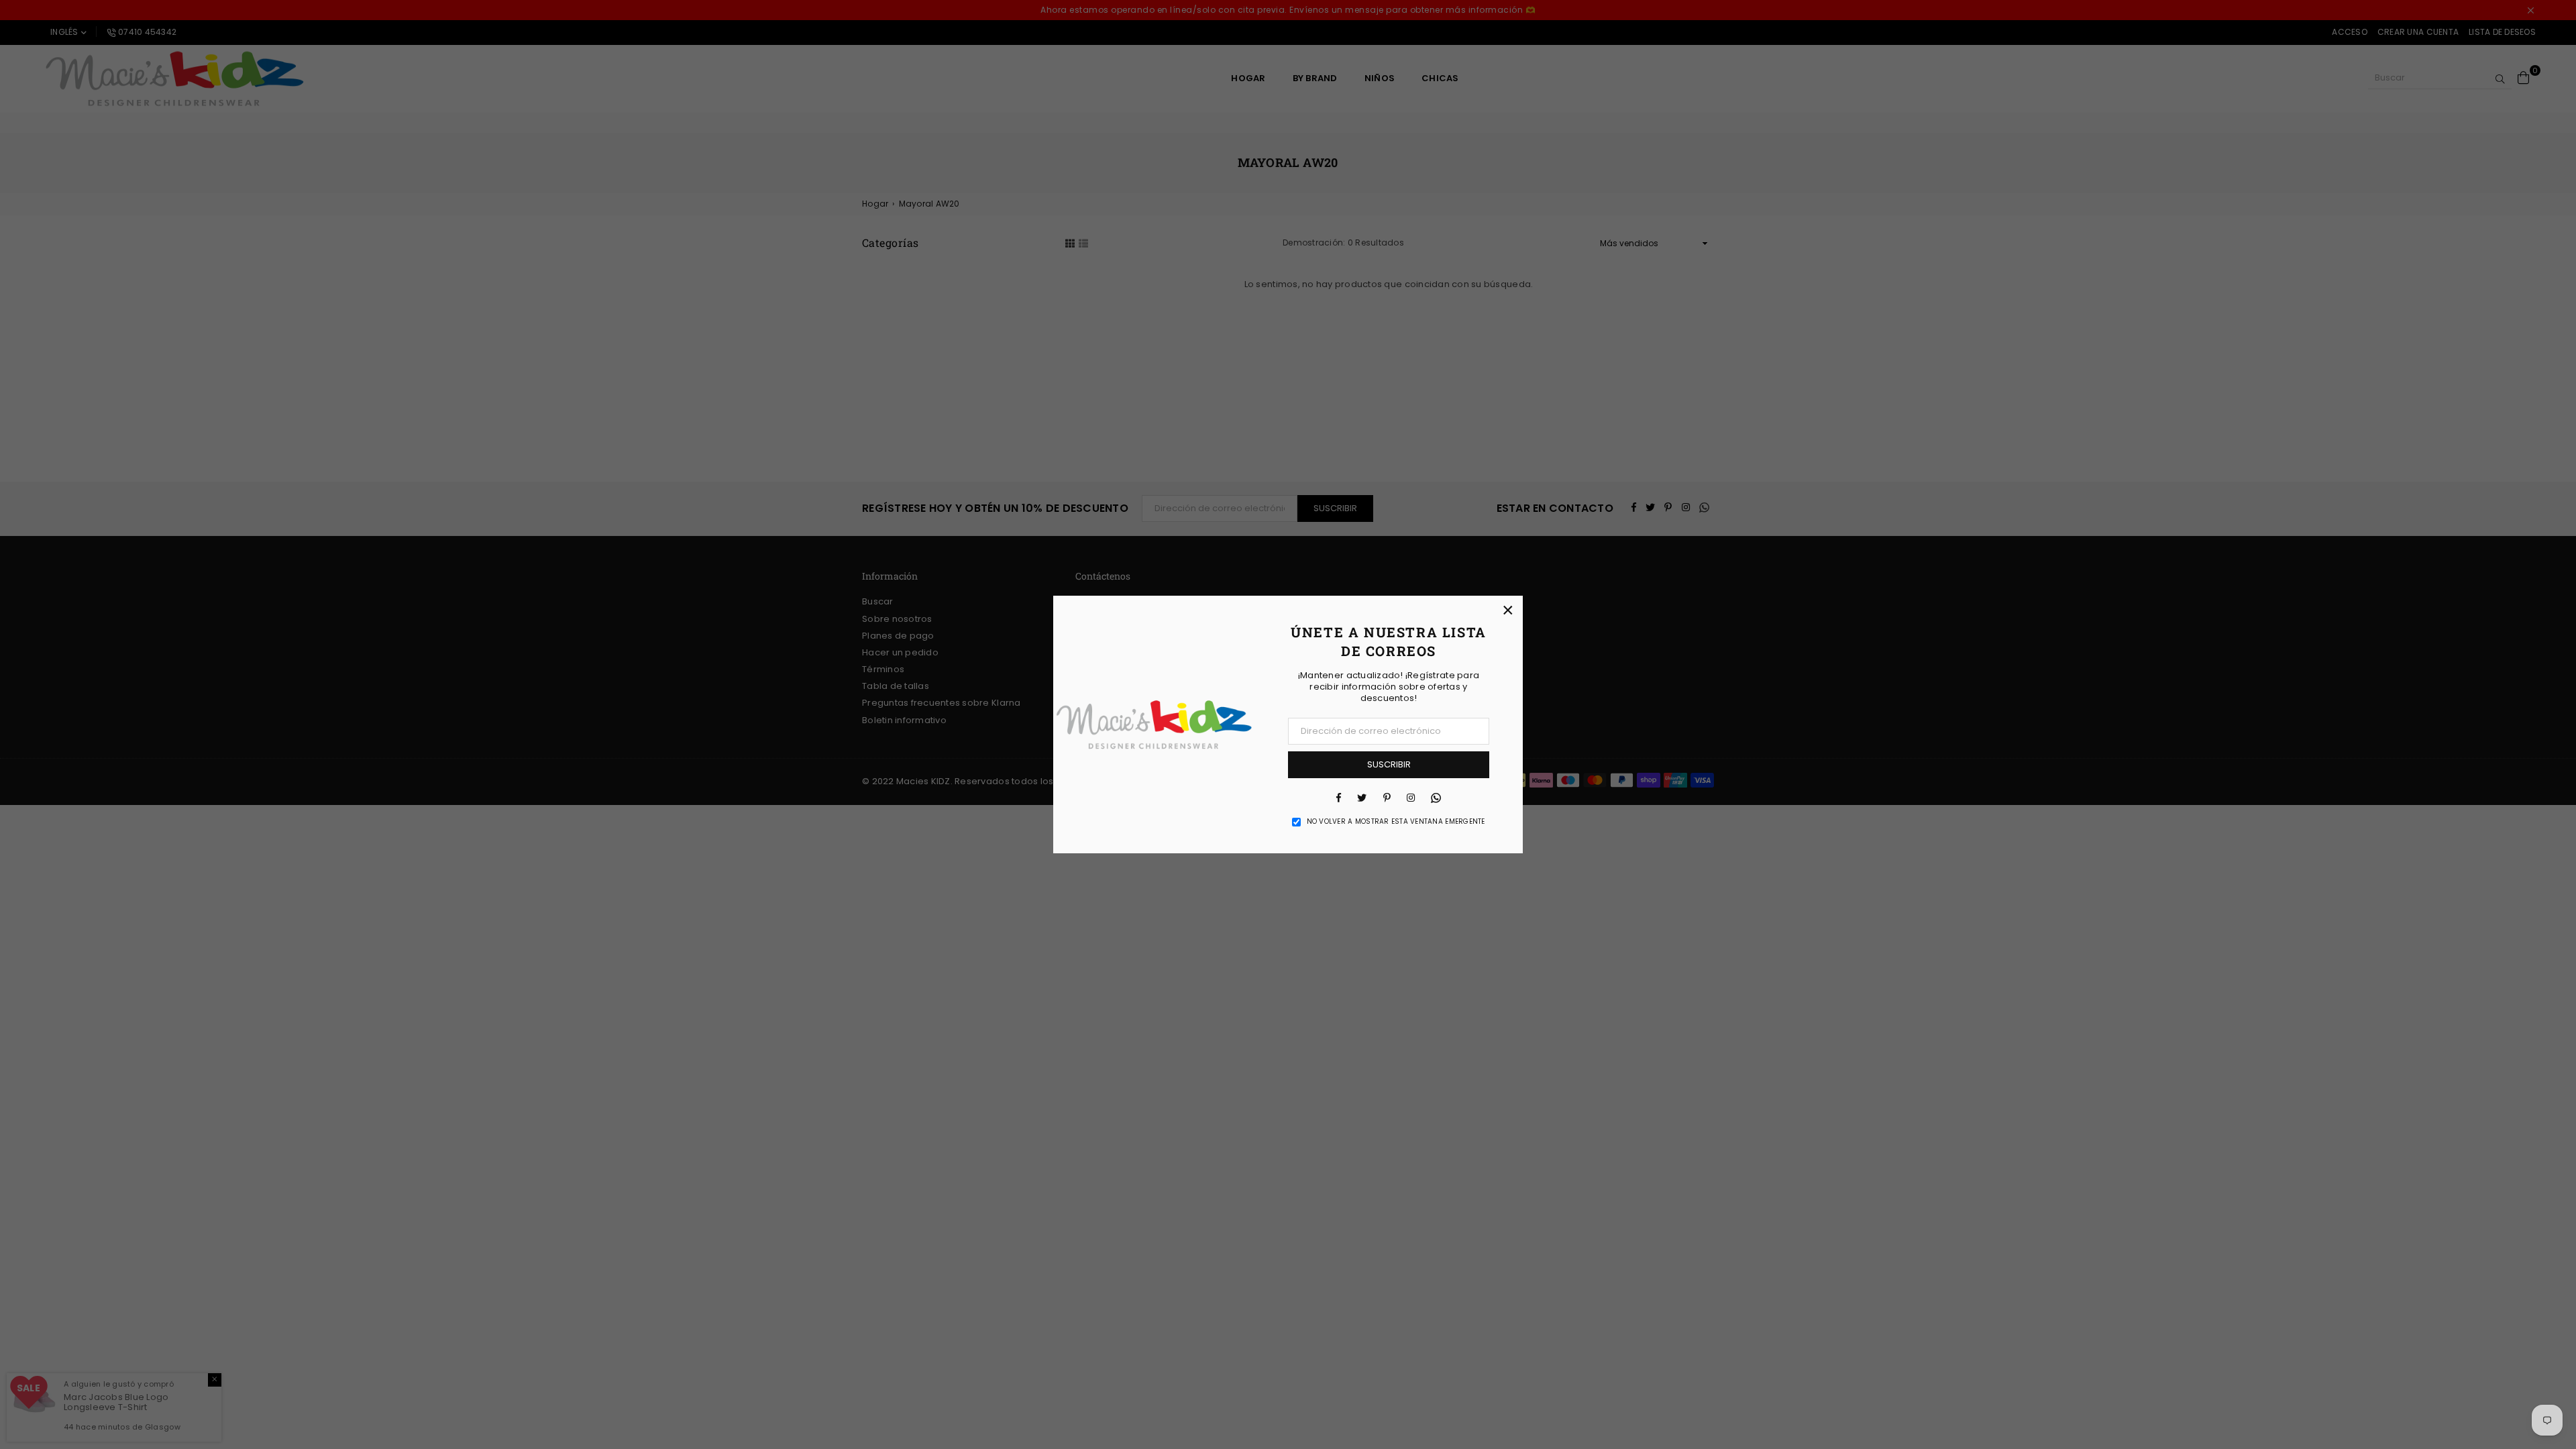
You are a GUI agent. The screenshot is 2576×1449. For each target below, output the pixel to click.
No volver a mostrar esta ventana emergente (1396, 822)
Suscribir (1389, 764)
